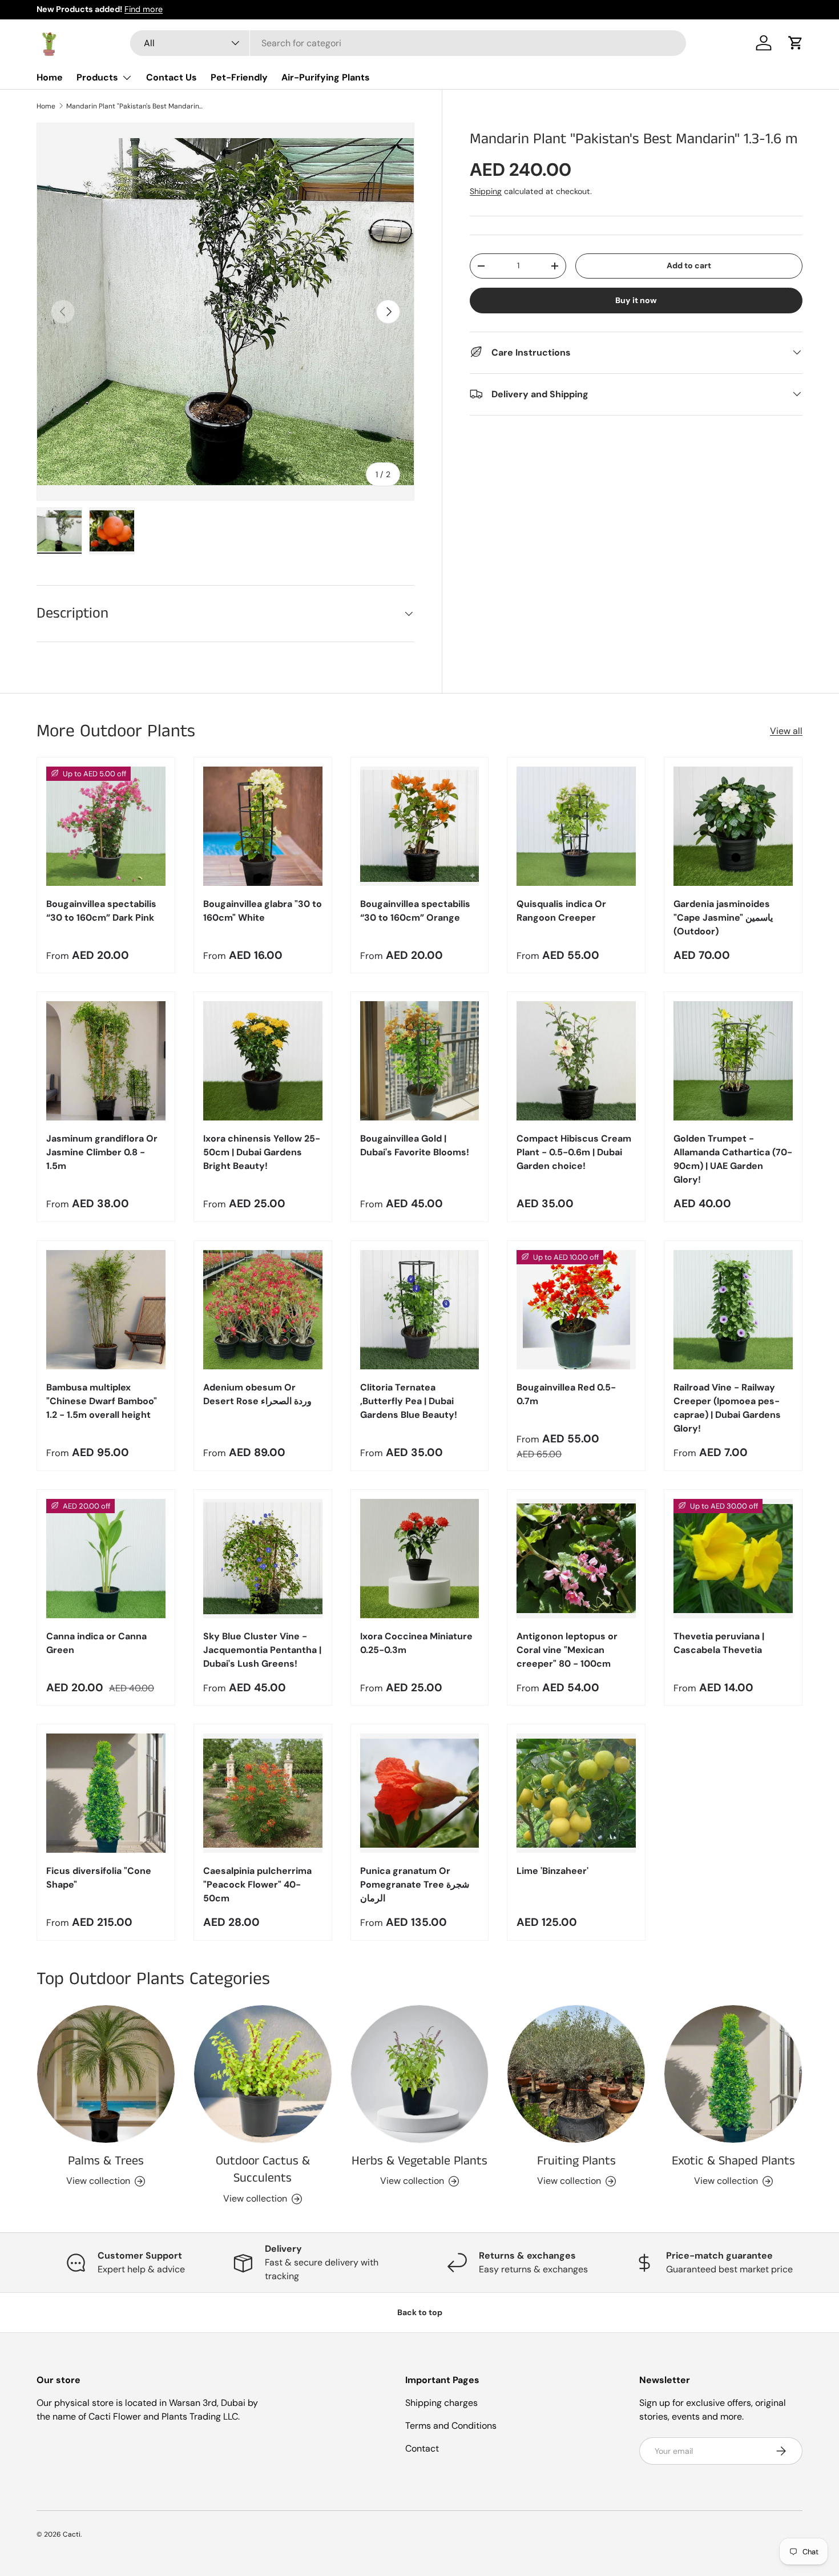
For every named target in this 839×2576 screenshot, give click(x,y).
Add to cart (689, 265)
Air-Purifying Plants (326, 77)
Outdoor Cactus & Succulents (263, 2170)
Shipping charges (441, 2403)
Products (97, 77)
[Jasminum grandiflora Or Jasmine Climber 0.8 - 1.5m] (106, 1061)
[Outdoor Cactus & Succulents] (263, 2074)
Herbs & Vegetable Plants (419, 2161)
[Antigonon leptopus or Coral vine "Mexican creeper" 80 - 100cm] (576, 1559)
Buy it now (636, 300)
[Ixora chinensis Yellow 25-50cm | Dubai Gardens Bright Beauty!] (263, 1061)
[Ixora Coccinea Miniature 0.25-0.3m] (420, 1559)
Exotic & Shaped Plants (733, 2161)
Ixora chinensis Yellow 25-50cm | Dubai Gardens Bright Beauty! (262, 1152)
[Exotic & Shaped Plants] (733, 2074)
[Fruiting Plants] (576, 2074)
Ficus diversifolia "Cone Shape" (99, 1878)
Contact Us (172, 77)
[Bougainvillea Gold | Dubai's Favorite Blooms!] (420, 1061)
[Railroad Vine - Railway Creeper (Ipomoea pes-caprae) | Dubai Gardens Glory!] (733, 1310)
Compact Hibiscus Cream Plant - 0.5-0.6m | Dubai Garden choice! (574, 1152)
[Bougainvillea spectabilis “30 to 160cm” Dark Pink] (106, 826)
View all (786, 731)
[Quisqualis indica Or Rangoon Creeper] (576, 826)
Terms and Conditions (451, 2426)
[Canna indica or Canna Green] (106, 1559)
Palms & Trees (106, 2161)
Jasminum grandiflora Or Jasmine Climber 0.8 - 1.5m (102, 1152)
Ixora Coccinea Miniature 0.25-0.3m (416, 1643)
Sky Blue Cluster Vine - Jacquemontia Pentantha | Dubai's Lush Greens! (262, 1650)
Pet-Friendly (239, 77)
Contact (422, 2448)
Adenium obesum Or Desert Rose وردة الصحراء (257, 1394)
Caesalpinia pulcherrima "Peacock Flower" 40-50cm (257, 1884)
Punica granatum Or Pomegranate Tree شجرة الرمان (415, 1884)
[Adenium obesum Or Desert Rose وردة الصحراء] (263, 1310)
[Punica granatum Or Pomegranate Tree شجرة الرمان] (420, 1793)
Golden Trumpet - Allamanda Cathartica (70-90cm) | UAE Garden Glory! (733, 1159)
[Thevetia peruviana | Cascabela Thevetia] (733, 1559)
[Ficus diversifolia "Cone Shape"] (106, 1793)
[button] (796, 43)
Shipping (486, 191)
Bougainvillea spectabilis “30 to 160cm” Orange (415, 911)
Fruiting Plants (576, 2161)
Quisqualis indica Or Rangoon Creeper (561, 911)
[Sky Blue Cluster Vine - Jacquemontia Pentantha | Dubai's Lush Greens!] (263, 1559)
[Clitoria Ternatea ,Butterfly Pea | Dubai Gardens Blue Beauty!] (420, 1310)
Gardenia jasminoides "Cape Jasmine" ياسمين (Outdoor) (723, 918)
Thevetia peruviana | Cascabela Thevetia (719, 1643)
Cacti (72, 2534)
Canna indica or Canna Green (96, 1643)
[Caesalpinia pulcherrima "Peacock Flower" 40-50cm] (263, 1793)
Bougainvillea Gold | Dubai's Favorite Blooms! (415, 1145)
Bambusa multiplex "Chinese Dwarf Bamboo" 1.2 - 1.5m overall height (102, 1401)
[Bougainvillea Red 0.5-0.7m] (576, 1310)
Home (50, 77)
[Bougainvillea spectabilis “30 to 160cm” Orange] (420, 826)
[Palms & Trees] (106, 2074)
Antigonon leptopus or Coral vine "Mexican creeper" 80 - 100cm (567, 1650)
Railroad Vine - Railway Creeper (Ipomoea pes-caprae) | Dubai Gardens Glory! (727, 1408)
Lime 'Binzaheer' (552, 1871)
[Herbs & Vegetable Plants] (420, 2074)
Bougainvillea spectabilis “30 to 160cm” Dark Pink (101, 911)
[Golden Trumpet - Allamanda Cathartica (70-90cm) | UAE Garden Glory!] (733, 1061)
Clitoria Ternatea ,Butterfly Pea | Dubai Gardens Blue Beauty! (409, 1401)
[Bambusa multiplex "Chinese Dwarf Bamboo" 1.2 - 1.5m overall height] (106, 1310)
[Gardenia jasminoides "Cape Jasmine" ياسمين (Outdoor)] (733, 826)
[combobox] (408, 43)
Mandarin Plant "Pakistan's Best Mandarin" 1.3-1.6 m (135, 106)
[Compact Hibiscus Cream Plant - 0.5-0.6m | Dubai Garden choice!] (576, 1061)
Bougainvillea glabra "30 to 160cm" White (263, 911)
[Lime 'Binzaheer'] (576, 1793)
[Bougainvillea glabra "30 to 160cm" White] (263, 826)
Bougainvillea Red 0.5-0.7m (566, 1394)
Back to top (420, 2312)
